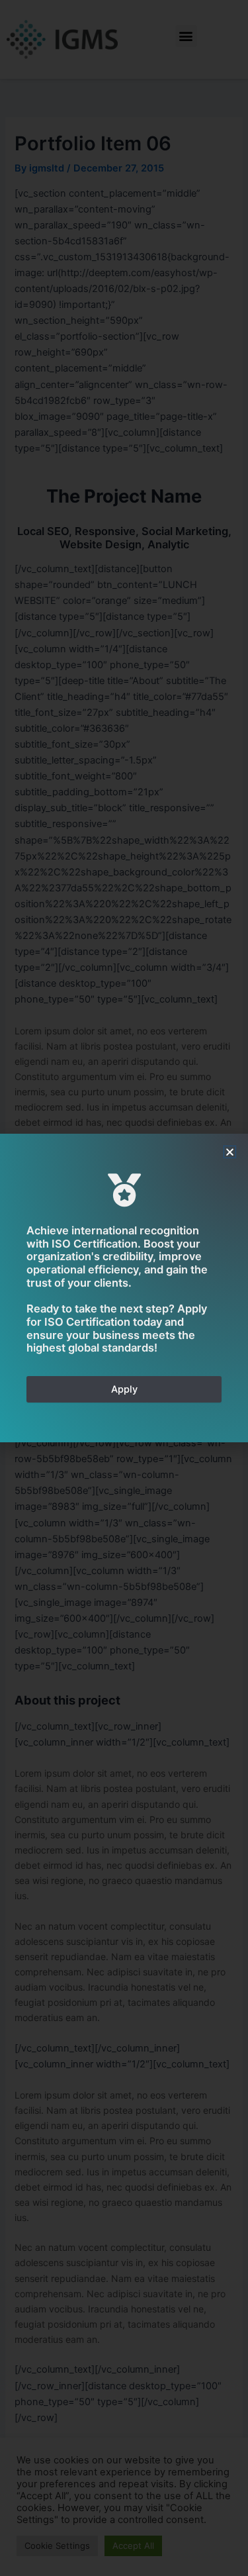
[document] (124, 1288)
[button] (230, 1152)
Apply (124, 1389)
